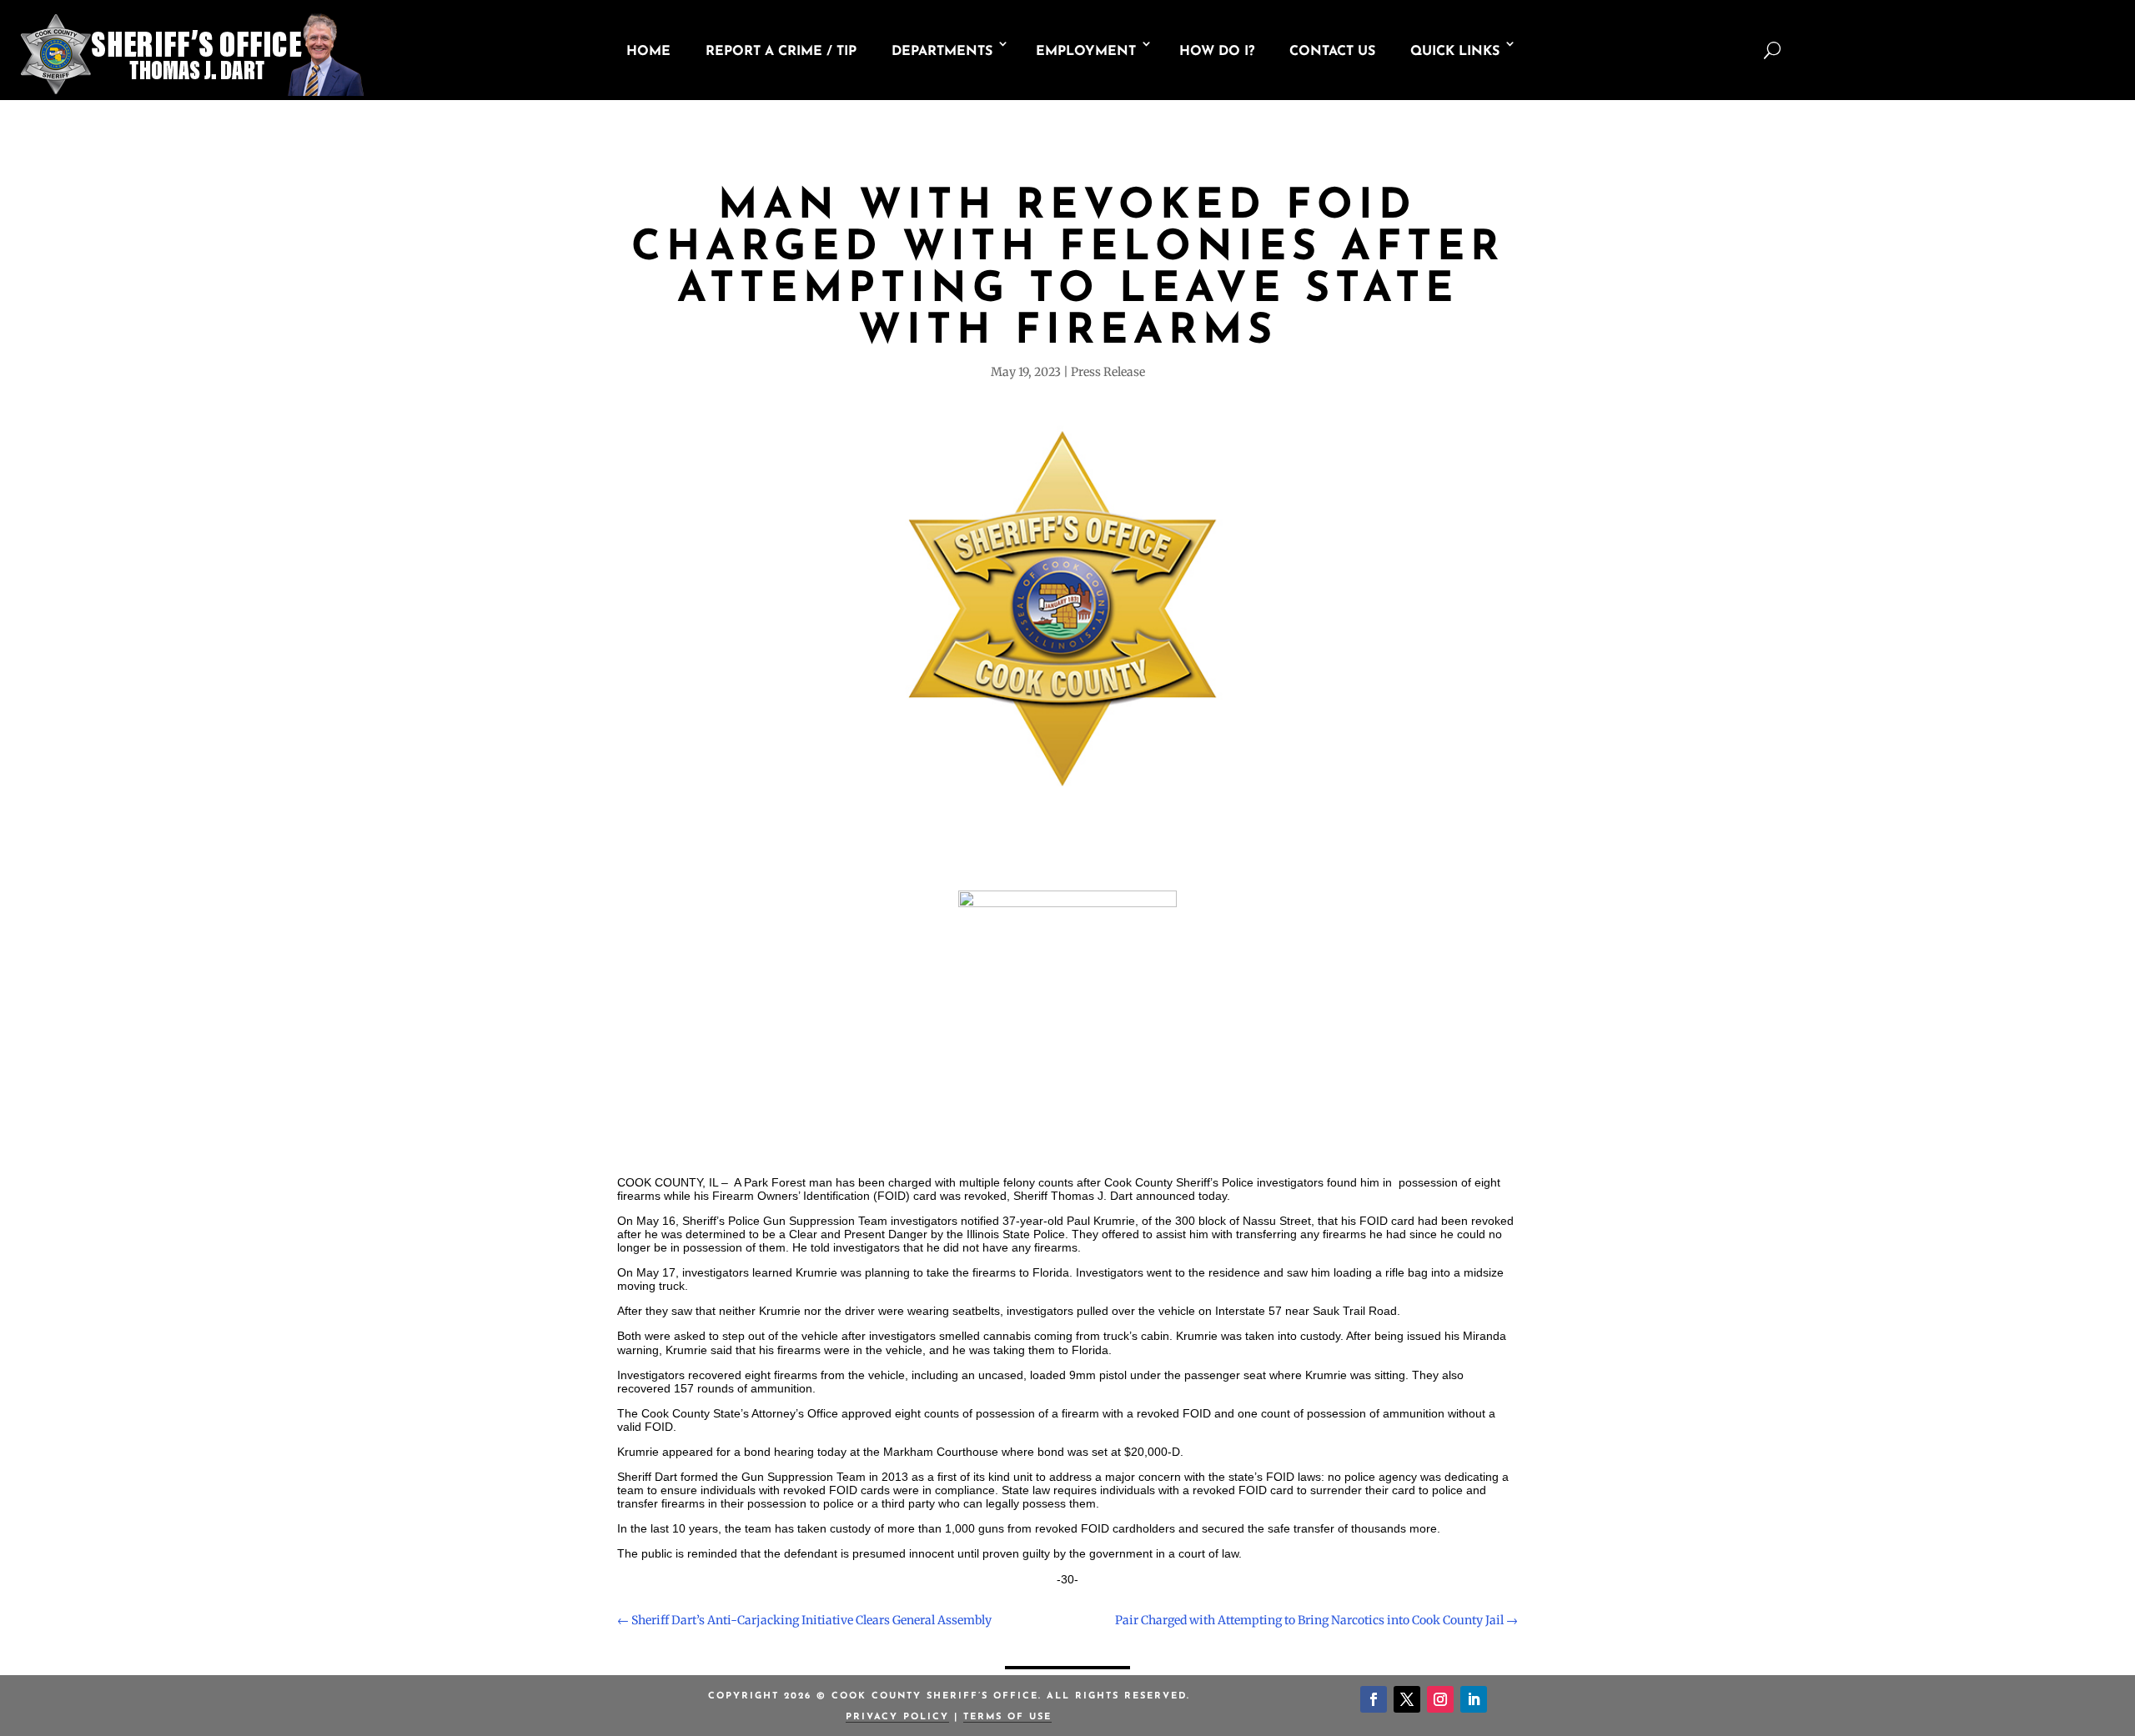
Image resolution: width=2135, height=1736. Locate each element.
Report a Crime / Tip (781, 52)
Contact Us (1332, 52)
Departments (942, 52)
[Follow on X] (1407, 1699)
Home (648, 52)
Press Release (1108, 372)
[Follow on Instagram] (1440, 1699)
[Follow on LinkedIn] (1474, 1699)
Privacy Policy (897, 1717)
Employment (1086, 52)
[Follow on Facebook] (1374, 1699)
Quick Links (1455, 52)
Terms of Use (1007, 1717)
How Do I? (1217, 52)
